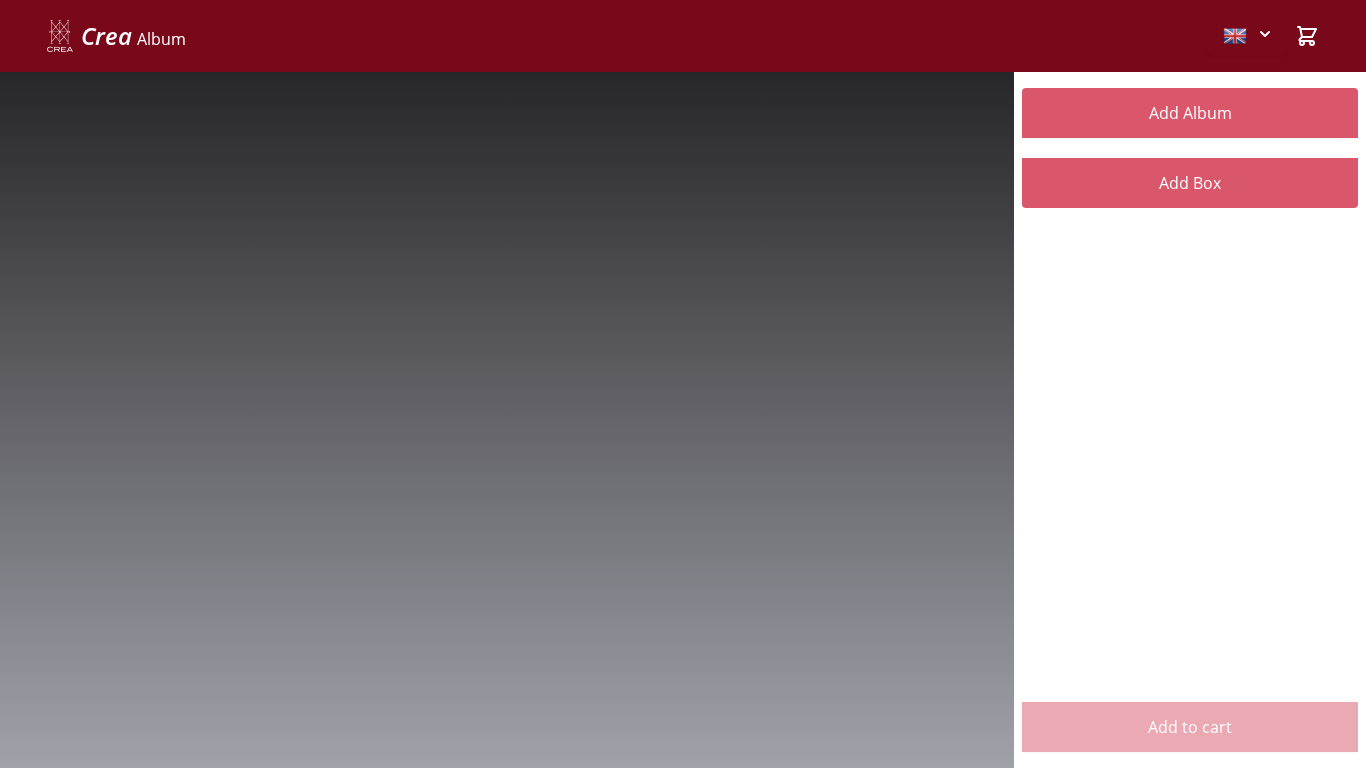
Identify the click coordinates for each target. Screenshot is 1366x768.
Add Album (1190, 113)
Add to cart (1190, 727)
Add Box (1190, 183)
